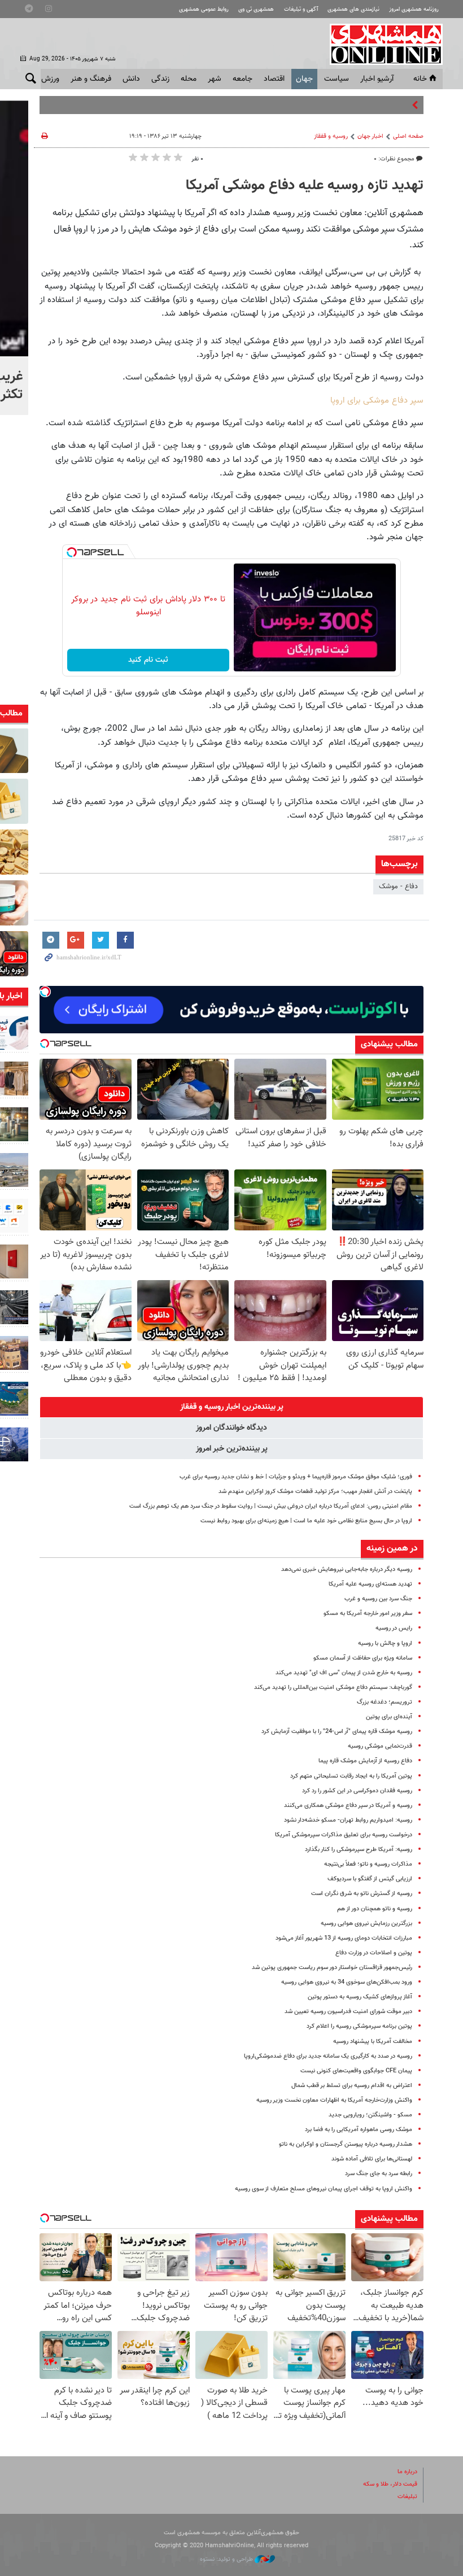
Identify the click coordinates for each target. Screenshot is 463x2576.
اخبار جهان (370, 136)
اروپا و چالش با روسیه (385, 1643)
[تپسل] (72, 552)
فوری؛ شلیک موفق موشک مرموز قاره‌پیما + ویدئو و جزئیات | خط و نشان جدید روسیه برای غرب (296, 1477)
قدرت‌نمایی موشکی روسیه (380, 1746)
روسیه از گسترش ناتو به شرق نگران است (362, 1894)
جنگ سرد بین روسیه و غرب (378, 1599)
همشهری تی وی (256, 9)
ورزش (50, 79)
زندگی (160, 79)
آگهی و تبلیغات (301, 9)
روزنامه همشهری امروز (414, 9)
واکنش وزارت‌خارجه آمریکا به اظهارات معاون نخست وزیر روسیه (334, 2100)
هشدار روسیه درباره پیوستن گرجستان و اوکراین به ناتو (346, 2144)
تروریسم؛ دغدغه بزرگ (385, 1702)
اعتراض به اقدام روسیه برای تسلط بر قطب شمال (352, 2086)
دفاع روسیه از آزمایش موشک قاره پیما (365, 1761)
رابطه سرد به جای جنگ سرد (379, 2174)
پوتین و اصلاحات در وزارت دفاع (374, 1953)
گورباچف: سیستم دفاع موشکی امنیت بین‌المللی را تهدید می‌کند (333, 1688)
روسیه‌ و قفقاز (331, 136)
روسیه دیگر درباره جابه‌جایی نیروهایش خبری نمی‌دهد (347, 1569)
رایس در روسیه (394, 1628)
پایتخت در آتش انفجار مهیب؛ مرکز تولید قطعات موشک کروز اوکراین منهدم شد (315, 1492)
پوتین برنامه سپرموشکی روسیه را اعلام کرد (359, 2026)
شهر (215, 79)
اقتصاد (274, 79)
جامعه (243, 79)
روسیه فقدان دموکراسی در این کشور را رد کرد (357, 1791)
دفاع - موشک (398, 887)
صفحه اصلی (408, 136)
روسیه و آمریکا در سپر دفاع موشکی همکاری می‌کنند (348, 1806)
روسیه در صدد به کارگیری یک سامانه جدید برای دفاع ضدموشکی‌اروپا (328, 2056)
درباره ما (407, 2472)
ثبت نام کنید (148, 660)
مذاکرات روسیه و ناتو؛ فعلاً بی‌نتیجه (368, 1864)
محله (189, 79)
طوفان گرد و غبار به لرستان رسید (362, 105)
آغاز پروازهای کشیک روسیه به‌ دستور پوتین (360, 1997)
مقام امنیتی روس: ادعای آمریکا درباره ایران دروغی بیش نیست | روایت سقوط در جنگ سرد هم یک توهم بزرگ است (271, 1506)
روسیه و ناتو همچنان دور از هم (375, 1909)
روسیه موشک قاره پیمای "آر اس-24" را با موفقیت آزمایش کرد (337, 1732)
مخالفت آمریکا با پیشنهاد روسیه (373, 2042)
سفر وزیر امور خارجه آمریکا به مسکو (368, 1614)
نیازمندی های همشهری (353, 9)
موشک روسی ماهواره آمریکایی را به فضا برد (359, 2130)
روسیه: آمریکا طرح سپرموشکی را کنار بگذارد (359, 1850)
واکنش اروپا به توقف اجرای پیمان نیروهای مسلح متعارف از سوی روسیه (324, 2189)
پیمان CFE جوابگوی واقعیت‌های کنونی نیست (356, 2071)
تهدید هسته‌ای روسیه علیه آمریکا (370, 1584)
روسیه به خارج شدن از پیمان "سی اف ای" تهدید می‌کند (344, 1673)
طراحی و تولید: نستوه (227, 2559)
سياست (337, 79)
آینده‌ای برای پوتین (389, 1717)
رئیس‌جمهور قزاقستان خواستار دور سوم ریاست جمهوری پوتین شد (332, 1968)
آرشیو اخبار (377, 79)
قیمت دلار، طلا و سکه (390, 2484)
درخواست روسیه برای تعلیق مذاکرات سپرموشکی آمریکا (344, 1835)
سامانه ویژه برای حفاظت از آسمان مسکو (363, 1658)
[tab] (231, 1407)
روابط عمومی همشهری (204, 9)
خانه (420, 79)
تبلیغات (407, 2497)
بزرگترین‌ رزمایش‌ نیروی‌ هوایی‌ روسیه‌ (366, 1924)
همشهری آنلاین (381, 44)
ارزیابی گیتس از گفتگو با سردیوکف (370, 1879)
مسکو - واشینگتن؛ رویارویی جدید (370, 2115)
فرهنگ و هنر (91, 79)
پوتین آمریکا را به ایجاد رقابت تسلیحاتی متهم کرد (351, 1776)
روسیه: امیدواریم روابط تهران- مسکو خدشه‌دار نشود (348, 1820)
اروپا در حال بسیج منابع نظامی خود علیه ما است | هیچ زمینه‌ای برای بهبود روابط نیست (306, 1521)
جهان (304, 79)
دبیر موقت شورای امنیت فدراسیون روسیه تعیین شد (348, 2012)
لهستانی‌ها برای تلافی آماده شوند (372, 2159)
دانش (131, 79)
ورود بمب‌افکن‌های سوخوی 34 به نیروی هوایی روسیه (347, 1982)
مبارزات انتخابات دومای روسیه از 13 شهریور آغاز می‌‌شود (344, 1938)
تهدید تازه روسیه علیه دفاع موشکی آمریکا (305, 186)
